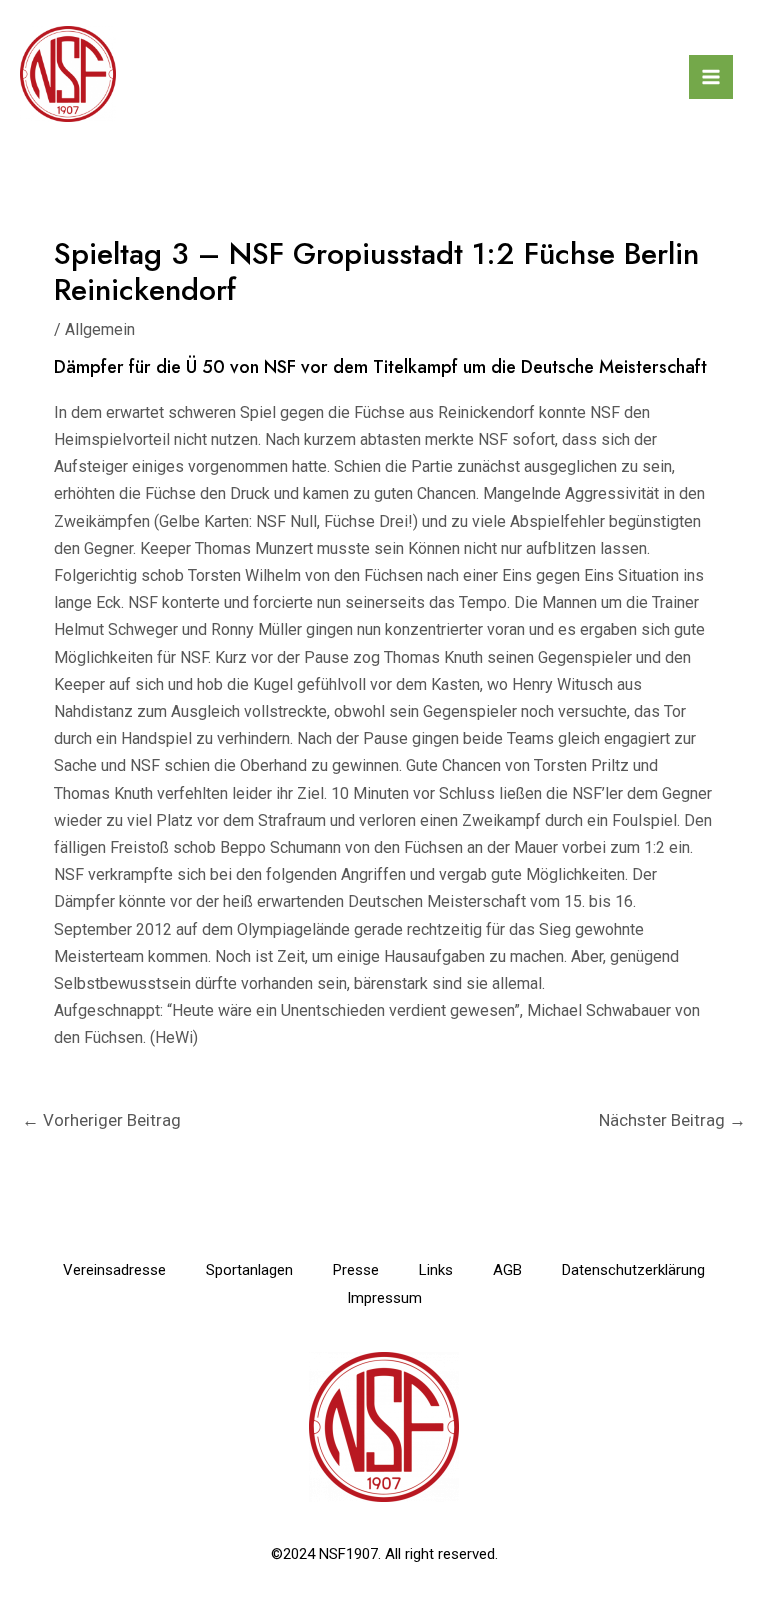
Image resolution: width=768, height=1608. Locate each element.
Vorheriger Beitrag (101, 1120)
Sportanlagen (249, 1270)
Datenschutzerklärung (633, 1270)
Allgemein (100, 329)
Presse (356, 1270)
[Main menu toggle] (711, 77)
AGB (507, 1270)
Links (436, 1270)
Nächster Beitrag (672, 1120)
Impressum (384, 1298)
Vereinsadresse (114, 1270)
